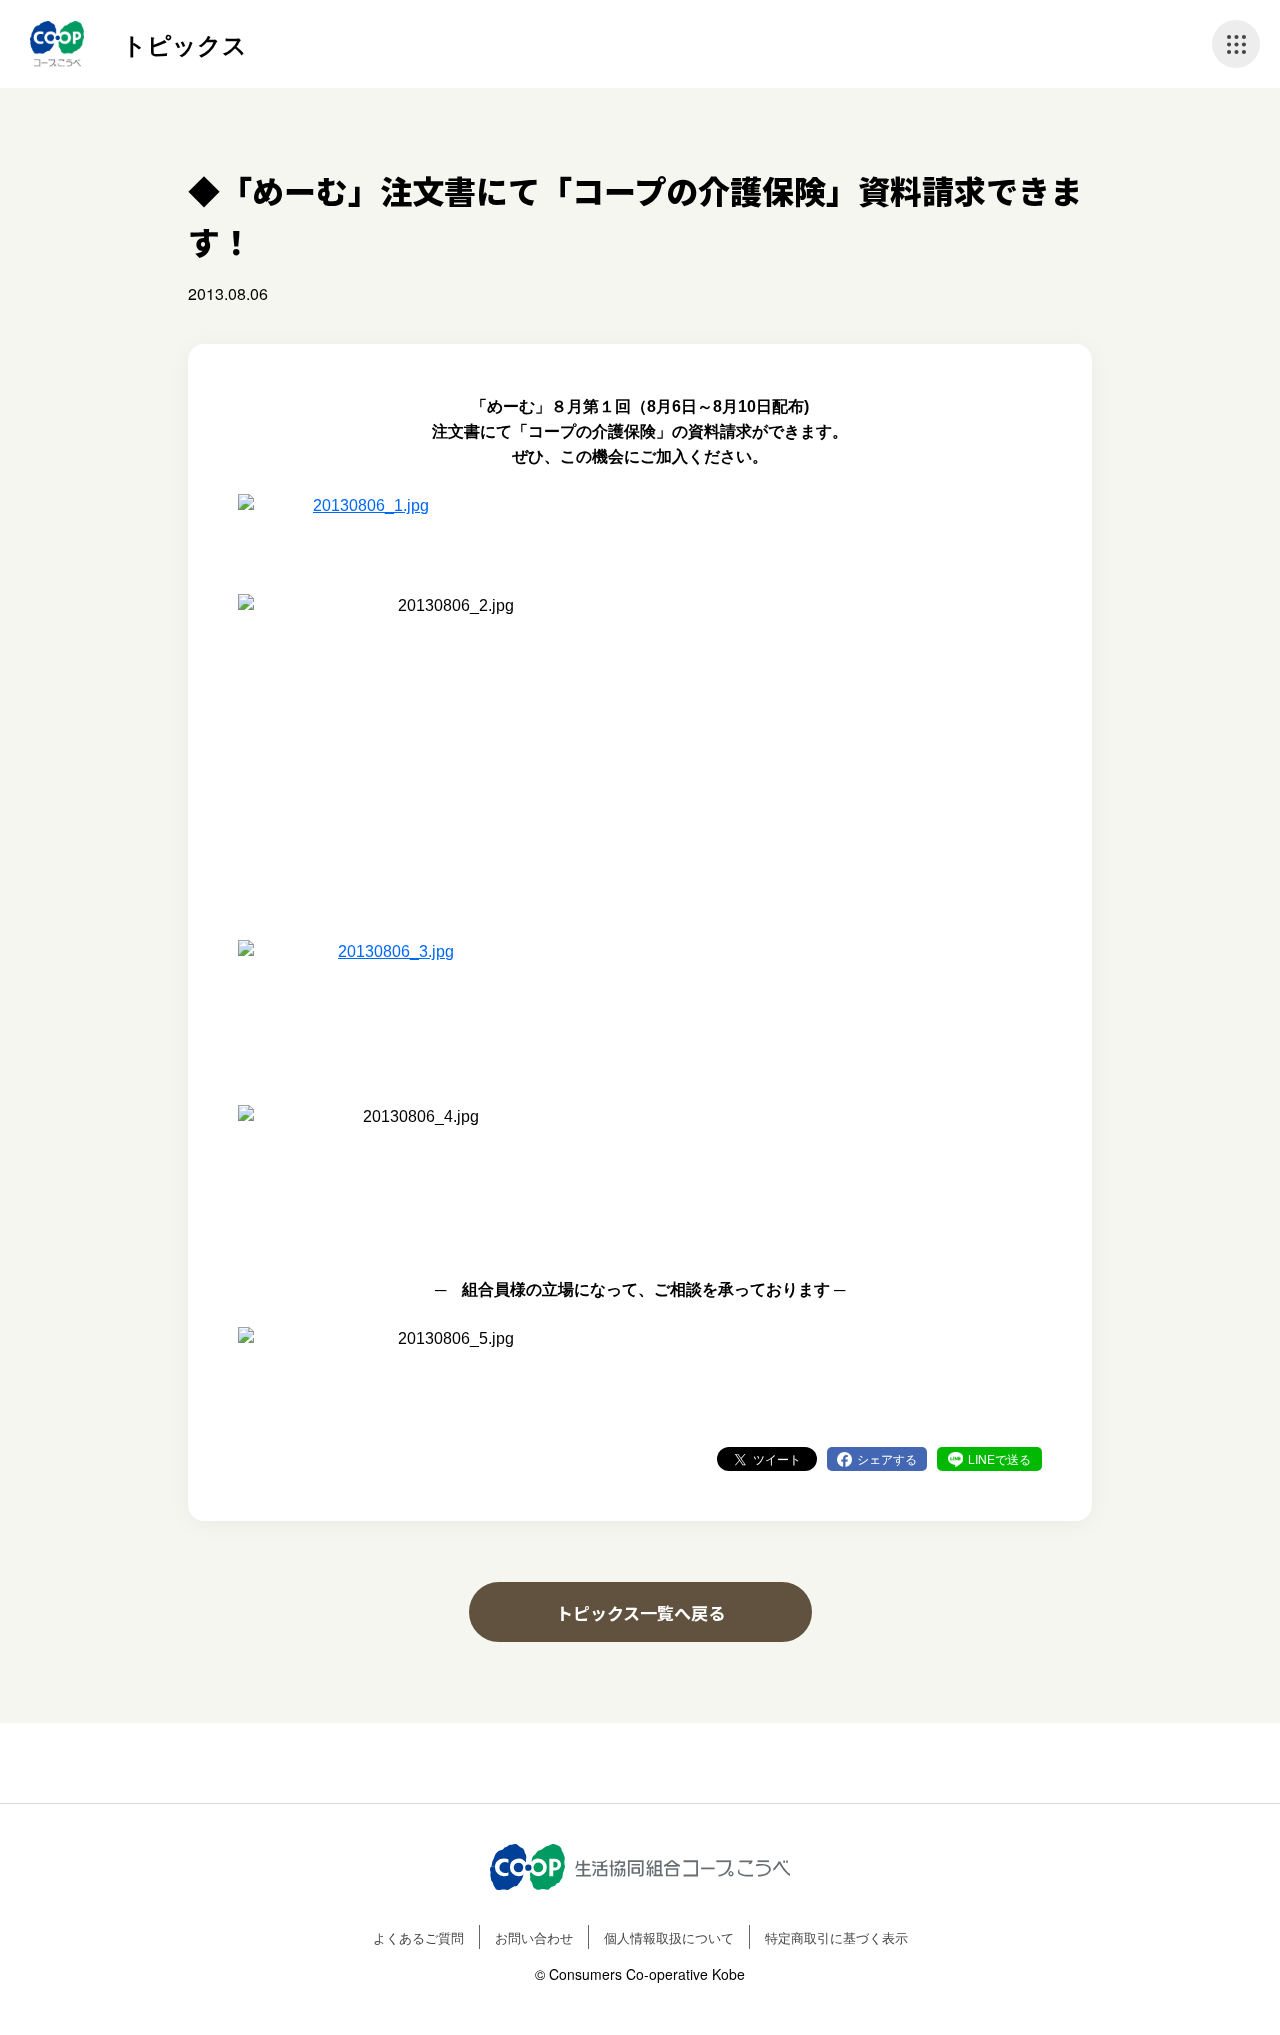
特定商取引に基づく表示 (836, 1937)
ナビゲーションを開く (1236, 44)
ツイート (777, 1458)
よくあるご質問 (418, 1937)
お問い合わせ (534, 1937)
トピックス (184, 44)
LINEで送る (999, 1458)
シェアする (887, 1458)
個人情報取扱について (669, 1937)
